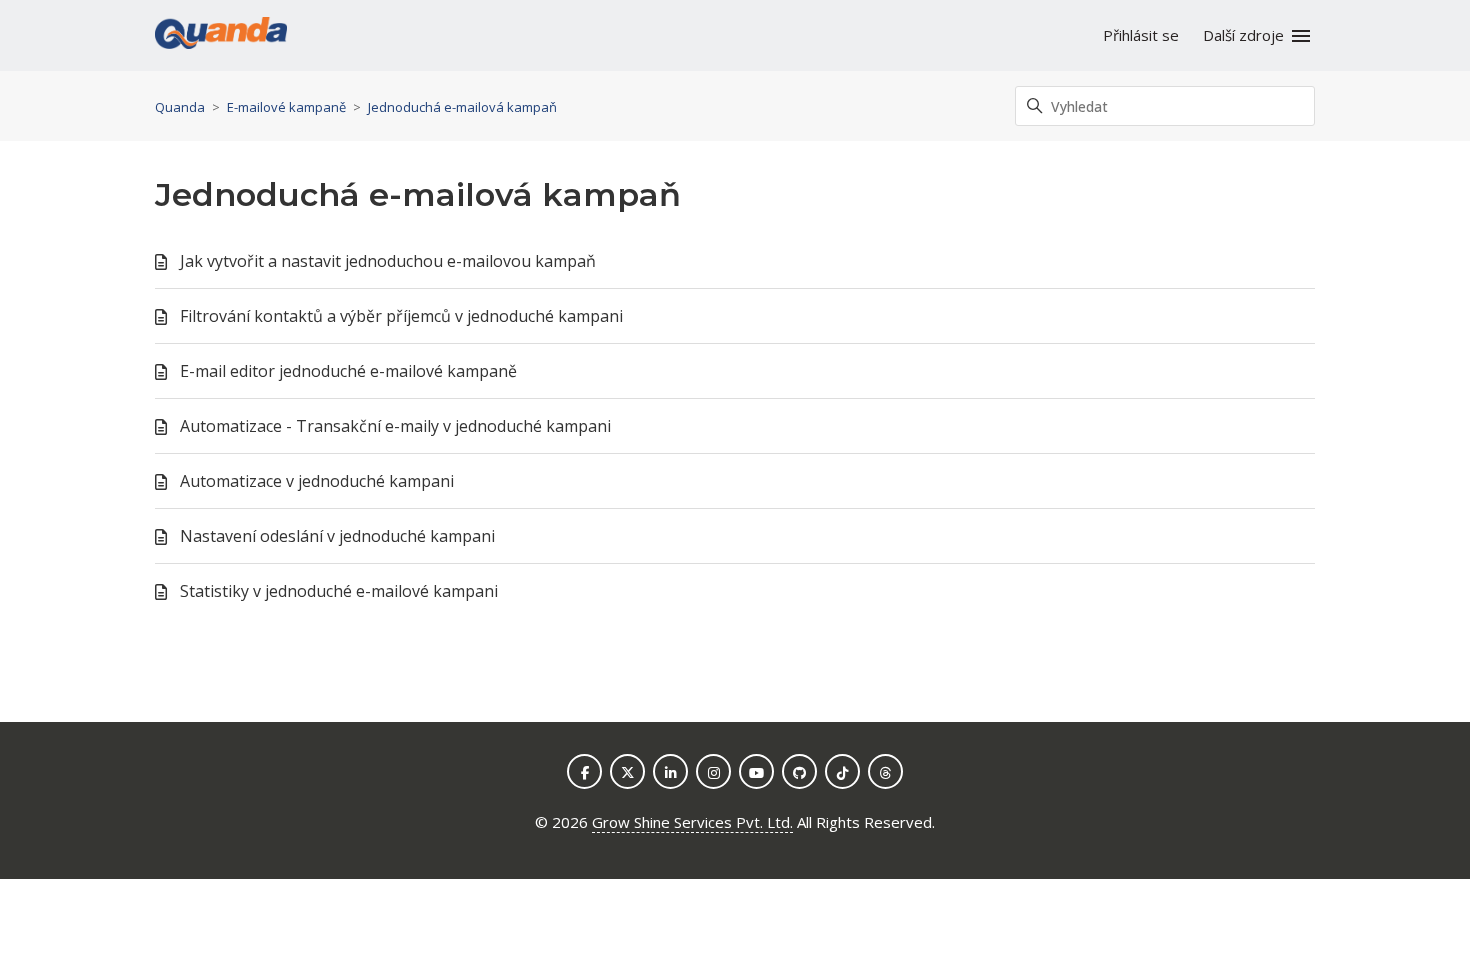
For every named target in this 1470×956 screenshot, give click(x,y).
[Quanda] (221, 36)
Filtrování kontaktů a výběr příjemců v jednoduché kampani (401, 316)
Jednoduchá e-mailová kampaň (462, 107)
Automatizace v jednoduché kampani (317, 481)
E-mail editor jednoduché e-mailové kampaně (348, 371)
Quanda (180, 107)
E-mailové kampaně (286, 107)
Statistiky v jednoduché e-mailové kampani (339, 591)
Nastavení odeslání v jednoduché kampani (337, 536)
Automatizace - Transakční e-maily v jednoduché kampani (395, 426)
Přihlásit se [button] (1141, 35)
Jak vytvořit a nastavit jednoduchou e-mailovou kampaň (388, 261)
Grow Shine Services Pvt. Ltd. (692, 822)
